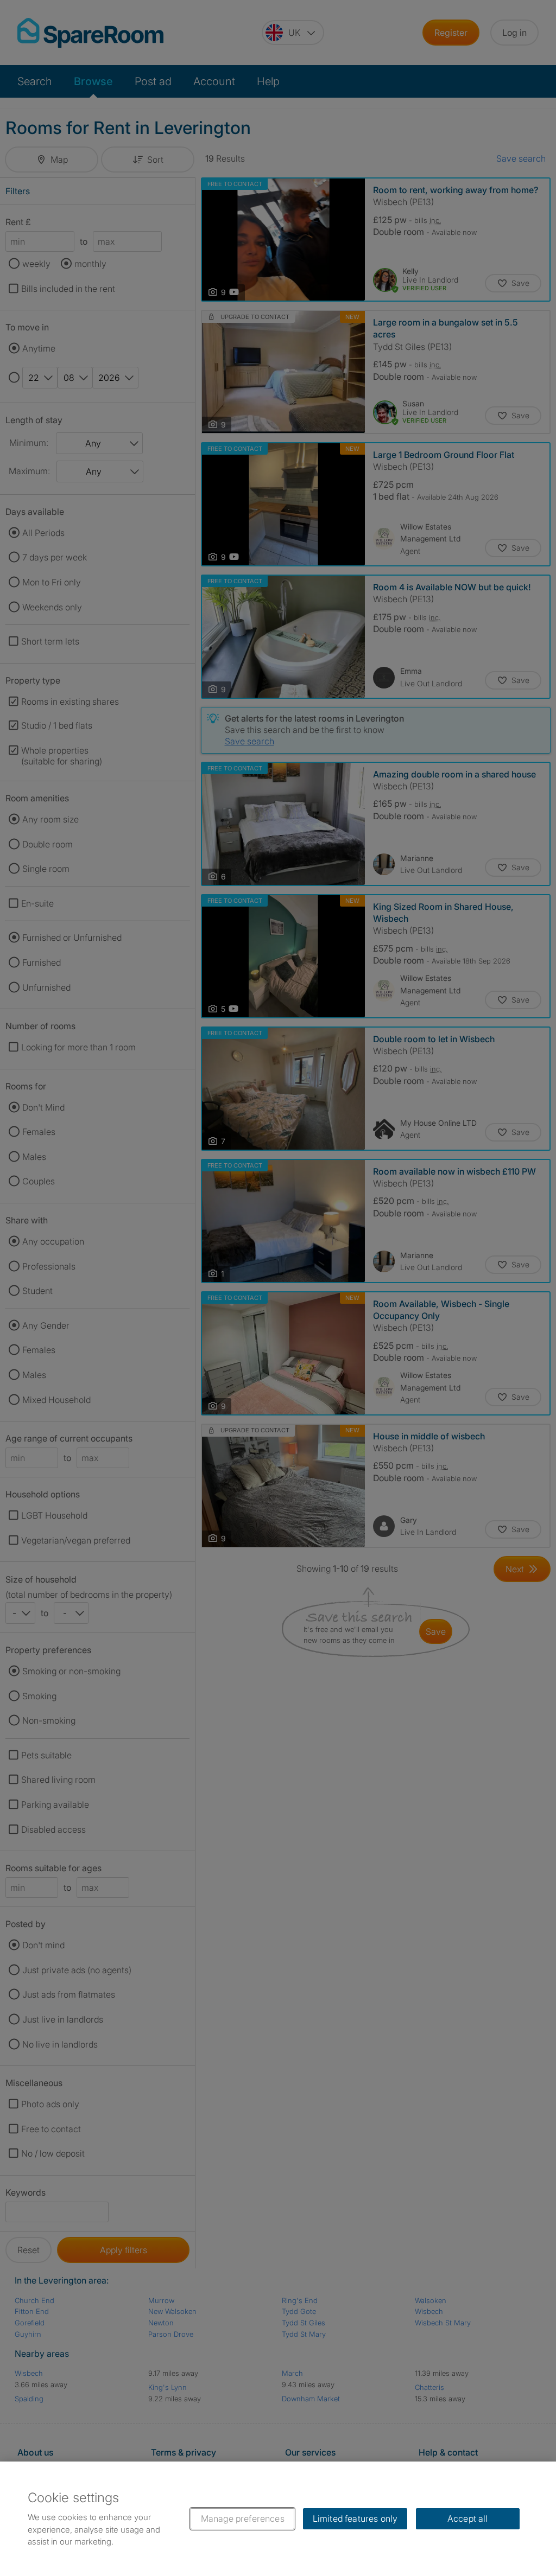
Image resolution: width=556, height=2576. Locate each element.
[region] (278, 2519)
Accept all (468, 2518)
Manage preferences (243, 2518)
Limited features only (355, 2518)
